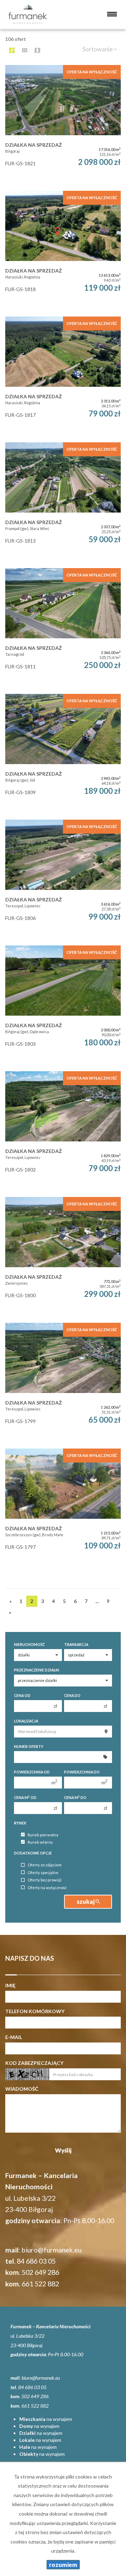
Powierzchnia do (82, 1772)
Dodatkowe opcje (33, 1853)
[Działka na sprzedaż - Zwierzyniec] (63, 1256)
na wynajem (46, 2419)
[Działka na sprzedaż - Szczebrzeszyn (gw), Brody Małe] (63, 1508)
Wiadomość (22, 2089)
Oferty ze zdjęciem (45, 1865)
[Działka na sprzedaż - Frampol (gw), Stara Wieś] (63, 502)
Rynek (20, 1823)
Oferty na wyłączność (47, 1888)
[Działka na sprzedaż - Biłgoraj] (63, 124)
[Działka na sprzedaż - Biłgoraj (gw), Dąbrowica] (63, 1005)
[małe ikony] (25, 50)
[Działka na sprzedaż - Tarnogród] (63, 627)
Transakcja (76, 1645)
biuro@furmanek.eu (52, 2250)
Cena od (22, 1696)
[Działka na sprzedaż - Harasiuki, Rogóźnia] (63, 250)
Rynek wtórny (40, 1842)
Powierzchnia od (32, 1772)
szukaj (86, 1902)
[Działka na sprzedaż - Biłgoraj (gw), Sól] (63, 753)
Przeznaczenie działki (37, 1670)
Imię (10, 1985)
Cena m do (75, 1797)
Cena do (72, 1696)
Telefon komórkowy (35, 2011)
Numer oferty (29, 1747)
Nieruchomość (29, 1645)
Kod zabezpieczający (34, 2063)
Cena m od (25, 1797)
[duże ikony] (12, 50)
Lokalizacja (26, 1721)
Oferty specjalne (43, 1873)
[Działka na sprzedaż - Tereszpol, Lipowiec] (63, 879)
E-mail (14, 2037)
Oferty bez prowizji (45, 1880)
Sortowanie (98, 49)
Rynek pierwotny (43, 1835)
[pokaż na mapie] (37, 50)
